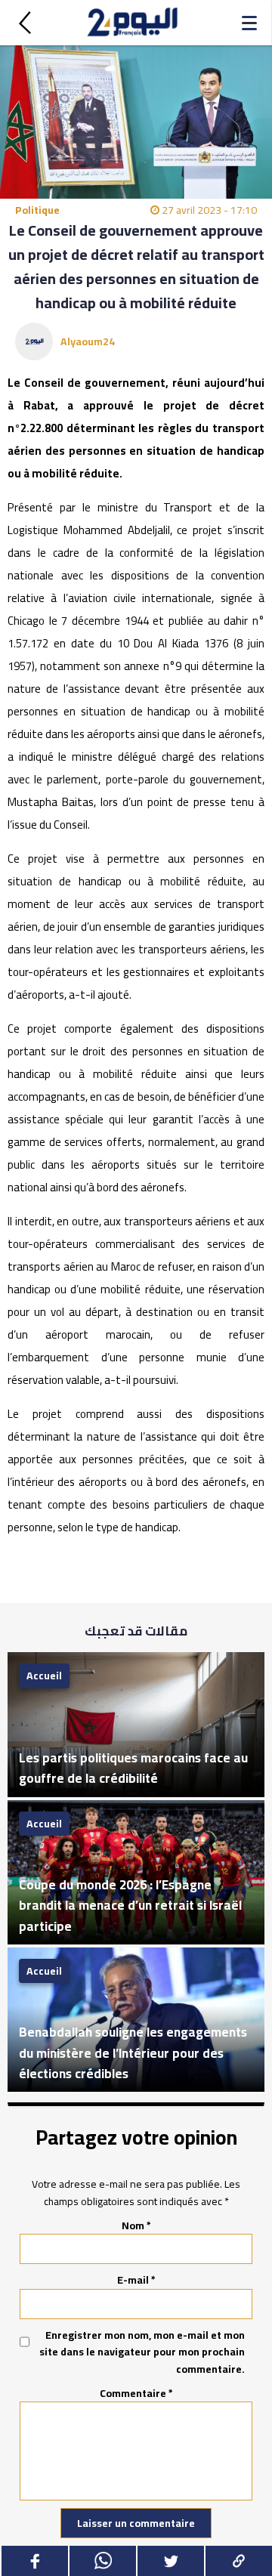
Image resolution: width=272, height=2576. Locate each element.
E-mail (136, 2280)
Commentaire (136, 2393)
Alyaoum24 (88, 341)
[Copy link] (238, 2561)
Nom (136, 2225)
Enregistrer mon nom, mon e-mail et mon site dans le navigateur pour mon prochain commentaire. (142, 2352)
